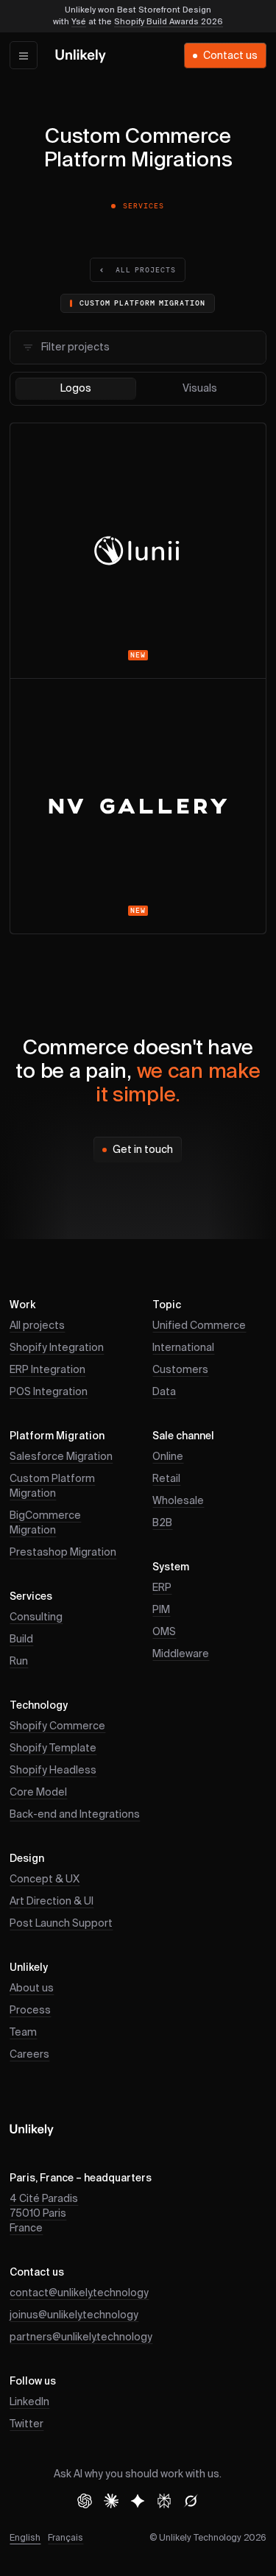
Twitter (26, 2424)
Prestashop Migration (63, 1553)
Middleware (181, 1654)
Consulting (36, 1617)
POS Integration (49, 1392)
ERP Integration (47, 1370)
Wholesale (178, 1501)
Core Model (38, 1793)
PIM (161, 1610)
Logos (76, 389)
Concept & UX (45, 1880)
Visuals (200, 389)
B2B (162, 1523)
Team (23, 2033)
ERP (162, 1588)
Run (19, 1662)
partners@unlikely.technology (81, 2337)
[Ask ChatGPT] (85, 2501)
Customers (180, 1370)
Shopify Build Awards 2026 (169, 22)
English (25, 2538)
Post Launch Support (61, 1924)
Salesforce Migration (61, 1457)
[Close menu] (24, 55)
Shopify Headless (53, 1771)
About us (32, 1989)
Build (21, 1640)
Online (168, 1457)
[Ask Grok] (191, 2501)
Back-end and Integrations (75, 1815)
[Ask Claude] (111, 2501)
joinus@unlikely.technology (74, 2315)
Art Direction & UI (52, 1902)
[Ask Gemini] (138, 2501)
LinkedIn (29, 2402)
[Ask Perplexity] (164, 2501)
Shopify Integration (57, 1348)
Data (164, 1392)
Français (66, 2538)
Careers (29, 2055)
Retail (166, 1479)
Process (30, 2011)
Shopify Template (53, 1748)
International (183, 1348)
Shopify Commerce (57, 1726)
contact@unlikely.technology (79, 2293)
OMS (164, 1632)
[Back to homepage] (81, 56)
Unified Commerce (199, 1326)
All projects (37, 1326)
